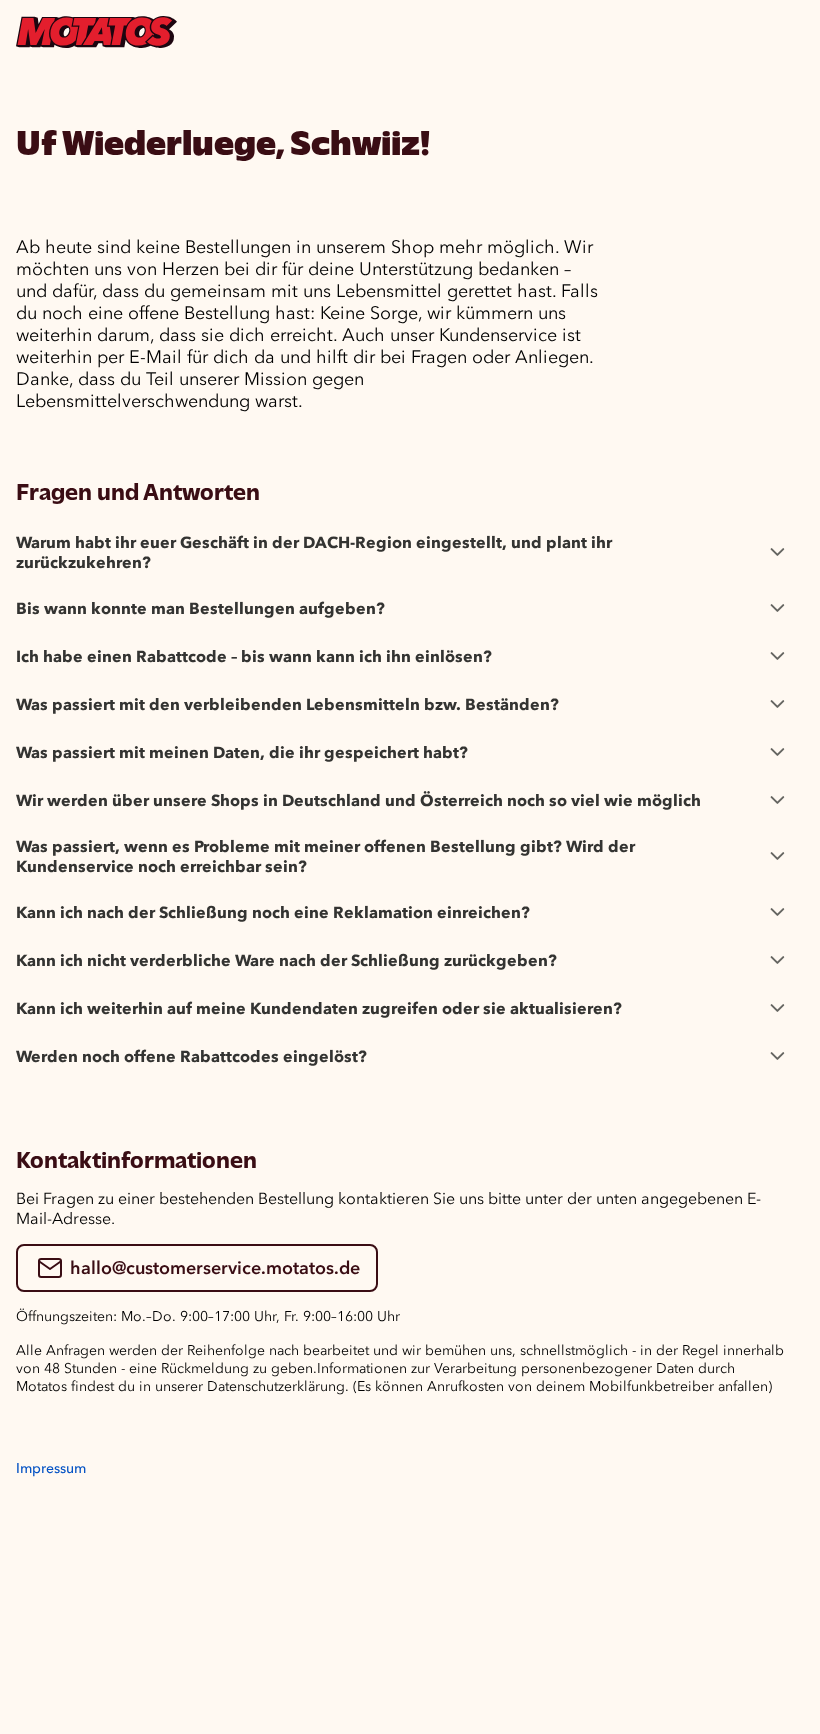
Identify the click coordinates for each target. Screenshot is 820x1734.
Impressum (51, 1468)
